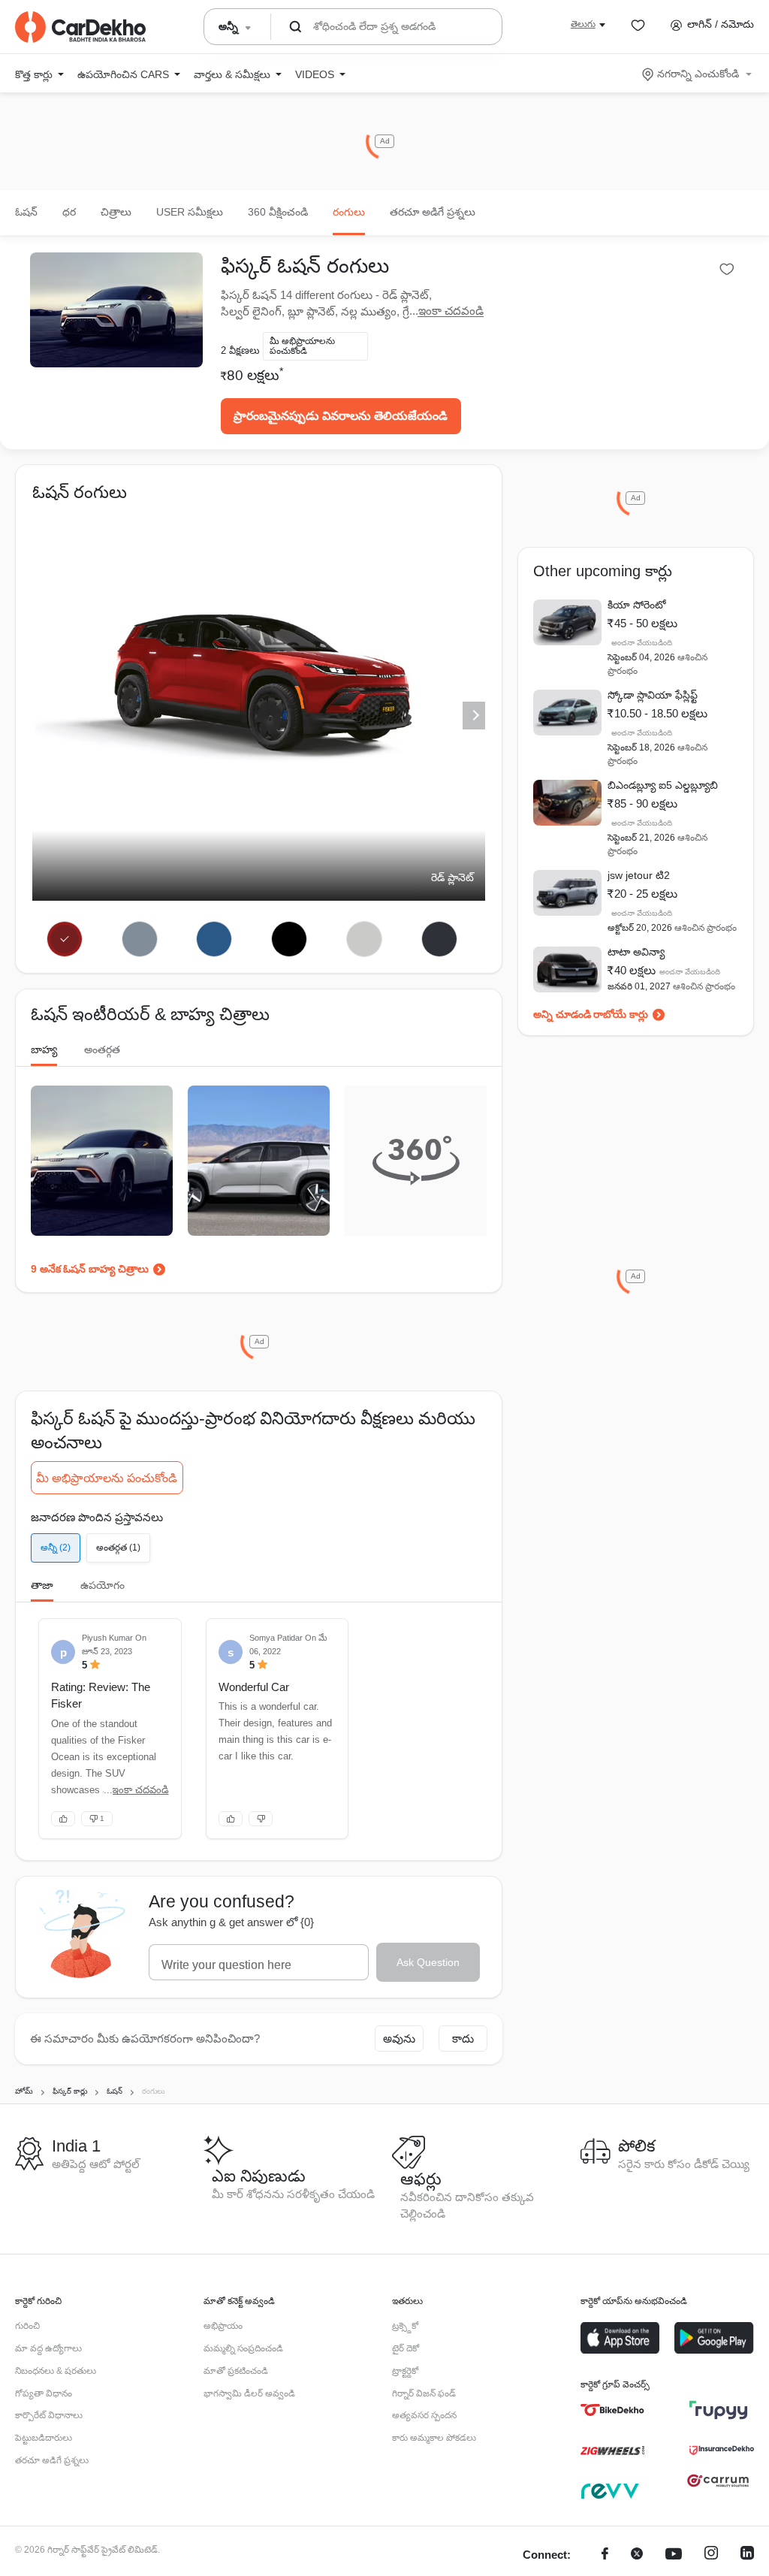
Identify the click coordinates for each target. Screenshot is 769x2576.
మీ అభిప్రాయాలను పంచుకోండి (107, 1478)
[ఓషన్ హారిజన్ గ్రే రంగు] (440, 939)
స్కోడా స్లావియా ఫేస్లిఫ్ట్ (653, 695)
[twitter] (637, 2555)
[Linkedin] (747, 2555)
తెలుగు (583, 24)
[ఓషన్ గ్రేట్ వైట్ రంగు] (365, 939)
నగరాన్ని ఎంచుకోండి (698, 74)
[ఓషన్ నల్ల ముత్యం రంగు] (290, 939)
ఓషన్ (26, 212)
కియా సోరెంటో (637, 605)
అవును (399, 2038)
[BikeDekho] (612, 2410)
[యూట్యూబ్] (674, 2555)
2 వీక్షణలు (240, 350)
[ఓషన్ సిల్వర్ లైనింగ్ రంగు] (139, 939)
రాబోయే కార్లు (621, 1014)
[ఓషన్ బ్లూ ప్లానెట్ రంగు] (214, 939)
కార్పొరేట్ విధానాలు (49, 2415)
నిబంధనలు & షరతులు (56, 2371)
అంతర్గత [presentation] (102, 1049)
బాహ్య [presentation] (44, 1049)
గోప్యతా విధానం (44, 2393)
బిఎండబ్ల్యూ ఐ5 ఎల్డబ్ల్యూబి (663, 785)
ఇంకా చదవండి (451, 311)
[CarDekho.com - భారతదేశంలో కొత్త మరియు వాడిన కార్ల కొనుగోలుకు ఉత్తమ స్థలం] (80, 27)
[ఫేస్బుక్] (605, 2555)
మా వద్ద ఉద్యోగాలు (48, 2348)
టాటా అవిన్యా (636, 952)
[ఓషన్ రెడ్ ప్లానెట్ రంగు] (64, 939)
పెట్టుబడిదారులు (44, 2438)
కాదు (463, 2038)
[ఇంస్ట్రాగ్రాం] (711, 2555)
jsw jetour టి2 (639, 875)
